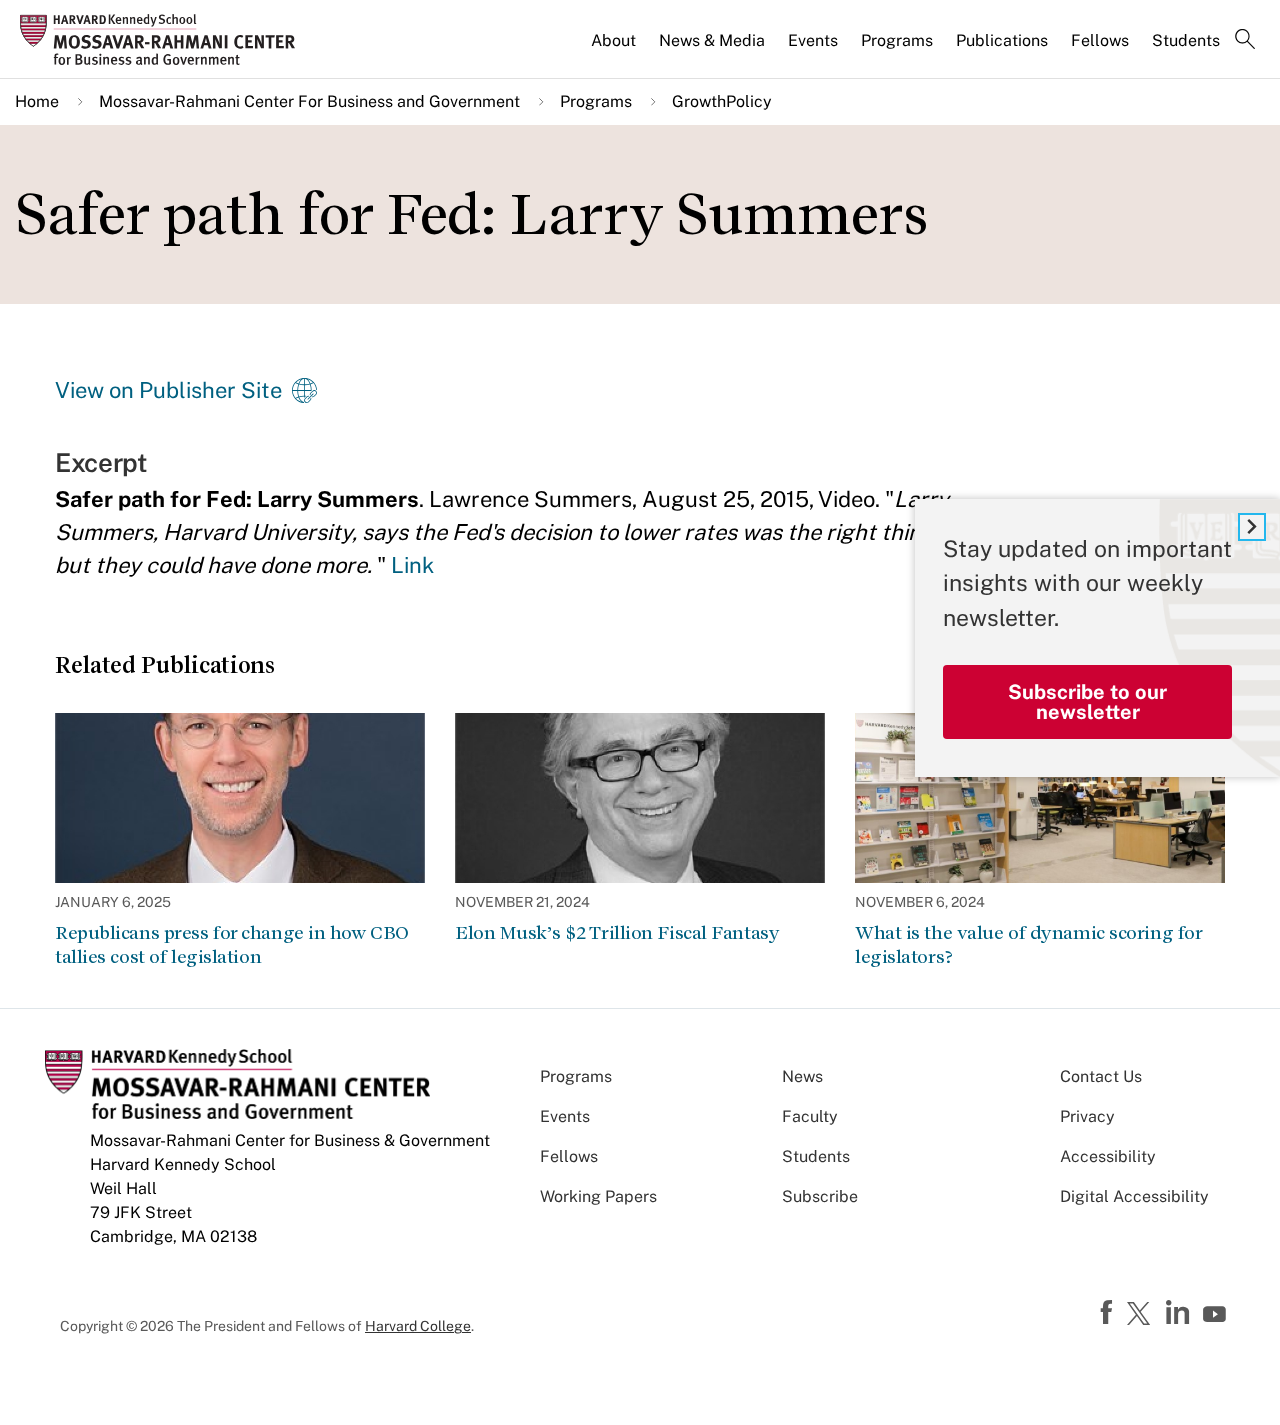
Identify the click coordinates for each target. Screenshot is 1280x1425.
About (613, 40)
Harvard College (418, 1326)
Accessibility (1108, 1156)
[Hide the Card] (1252, 527)
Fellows (1100, 40)
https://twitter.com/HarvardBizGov (1142, 1315)
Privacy (1087, 1116)
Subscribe (820, 1196)
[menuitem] (615, 49)
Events (813, 40)
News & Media (712, 40)
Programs (897, 40)
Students (1186, 40)
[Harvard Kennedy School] (164, 39)
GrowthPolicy (722, 101)
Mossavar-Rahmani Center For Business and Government (309, 101)
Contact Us (1101, 1076)
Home (37, 101)
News (802, 1076)
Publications (1002, 40)
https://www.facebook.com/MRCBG (1109, 1313)
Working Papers (598, 1196)
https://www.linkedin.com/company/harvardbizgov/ (1180, 1313)
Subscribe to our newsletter (1087, 702)
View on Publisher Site (168, 390)
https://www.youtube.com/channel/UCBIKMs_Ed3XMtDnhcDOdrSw (1217, 1315)
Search (1245, 41)
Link (412, 565)
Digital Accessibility (1134, 1196)
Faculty (810, 1116)
